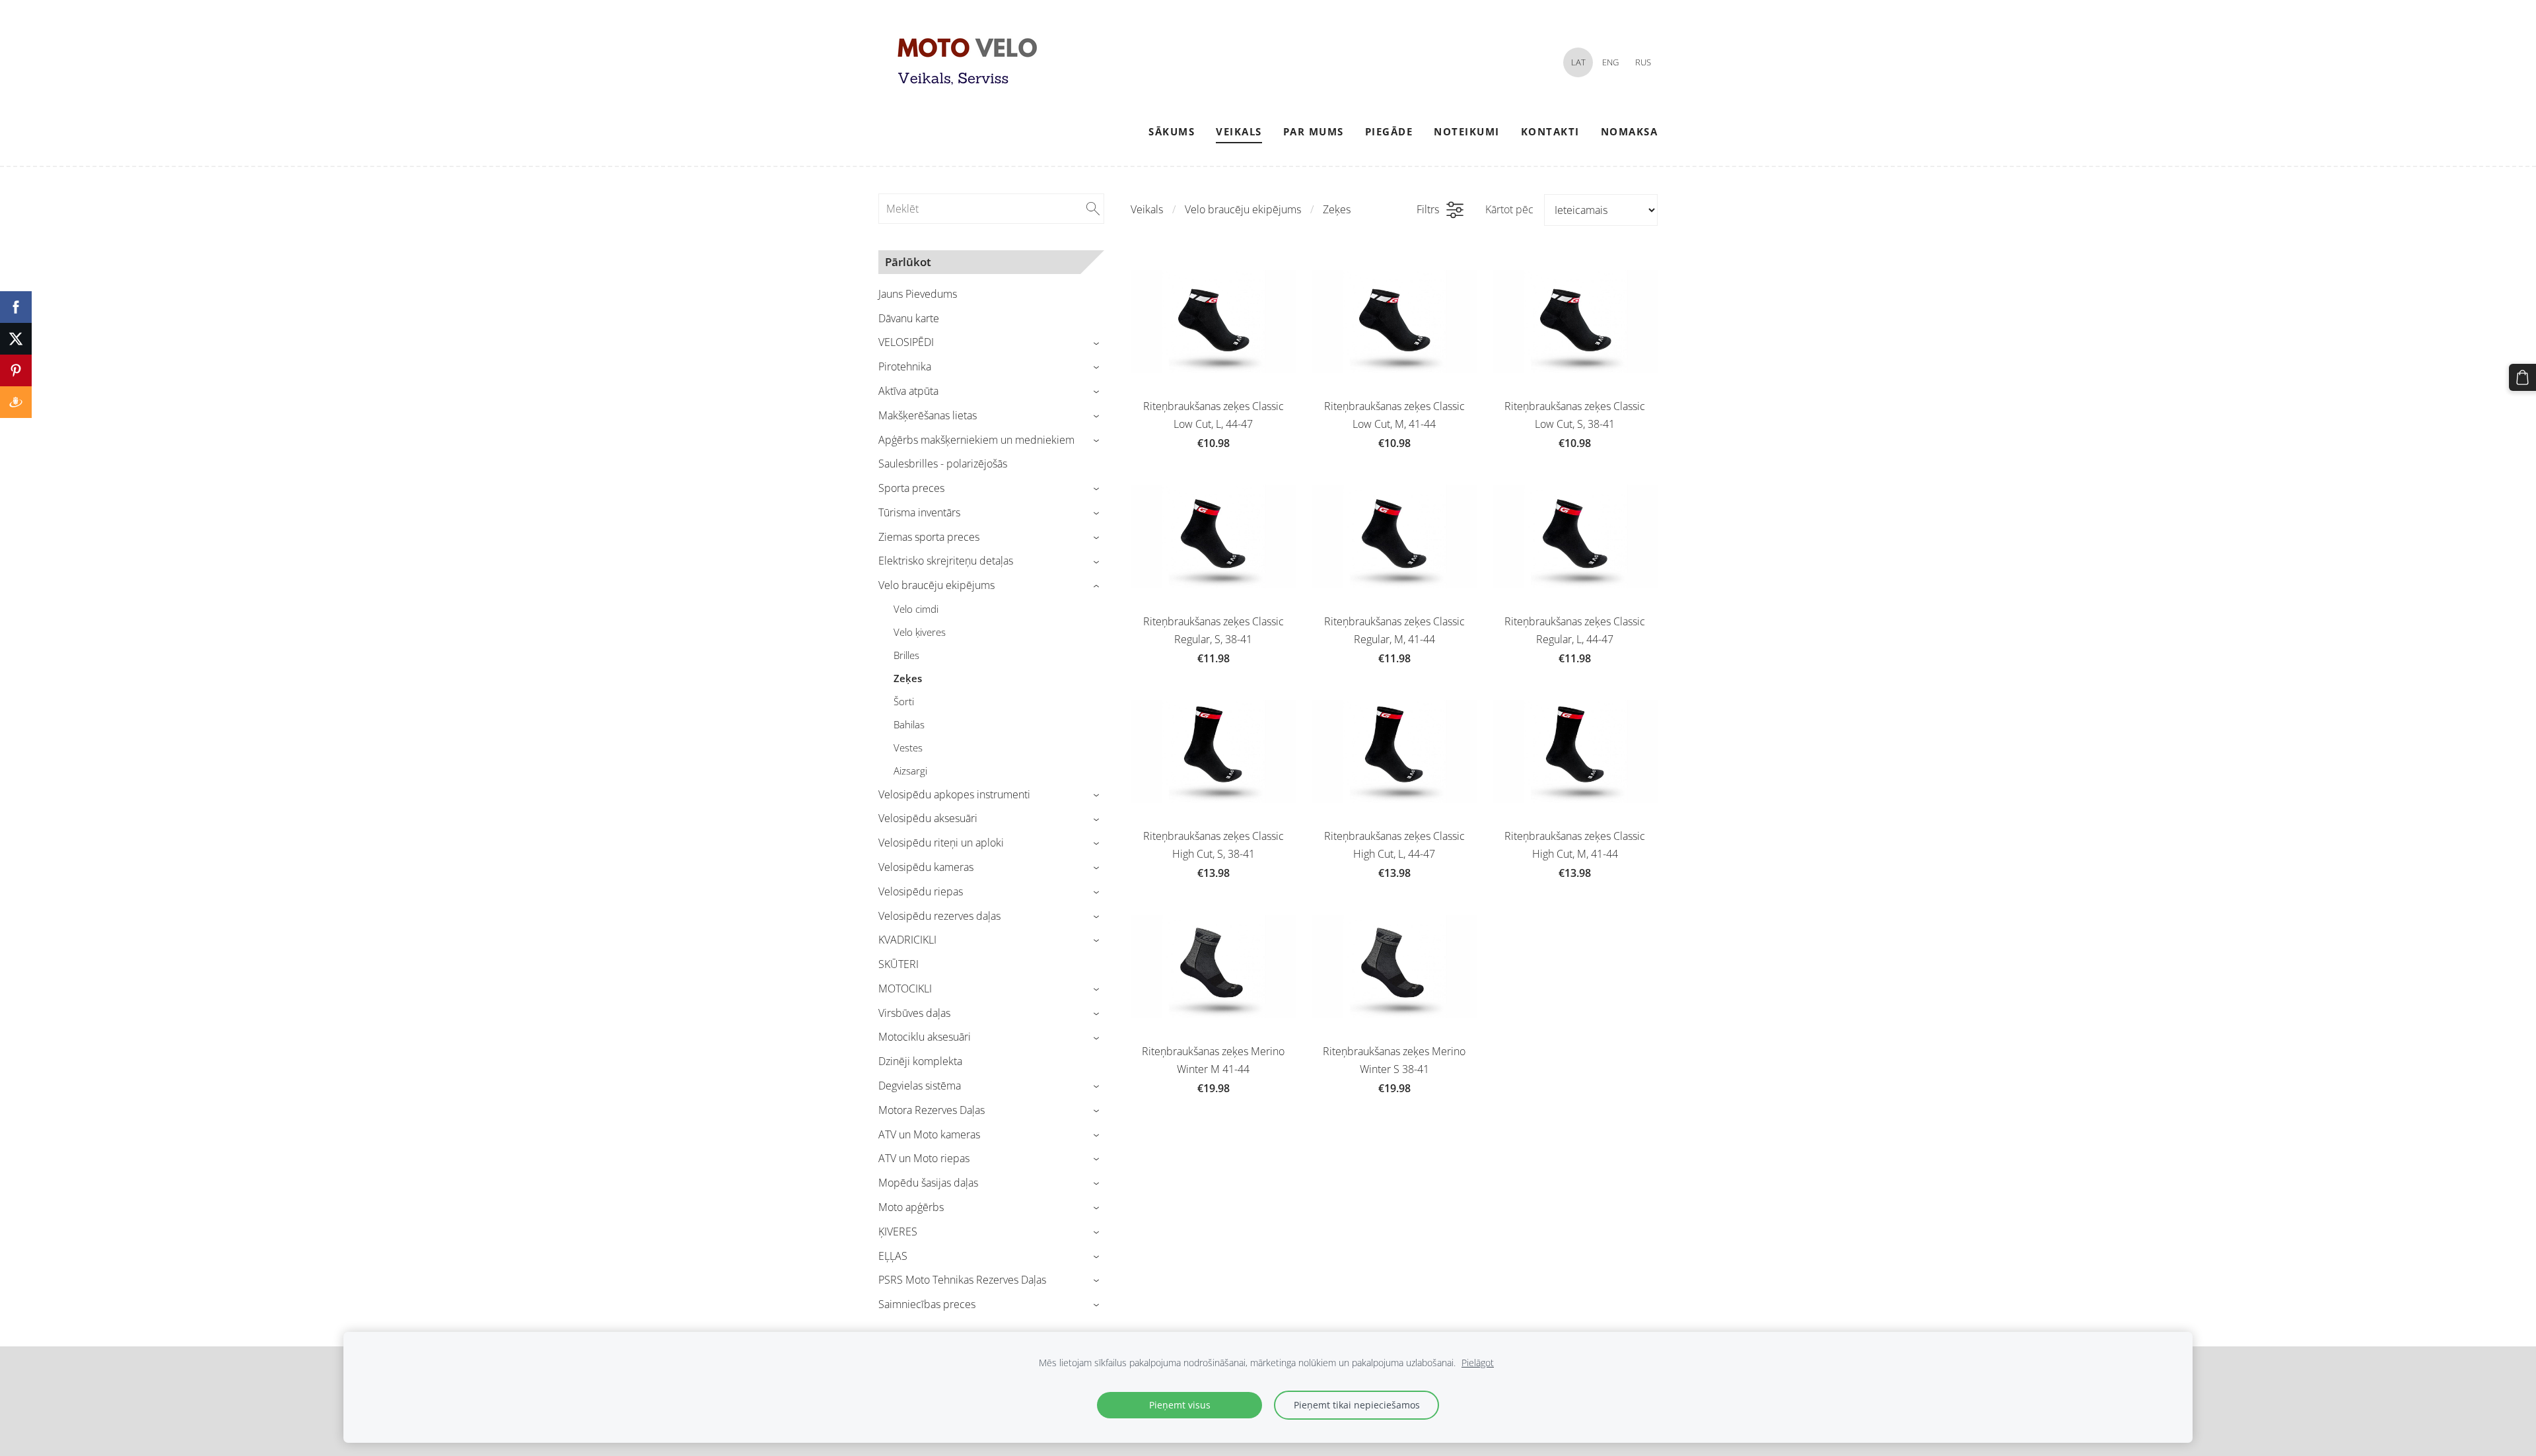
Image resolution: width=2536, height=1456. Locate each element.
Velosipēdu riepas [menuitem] (921, 891)
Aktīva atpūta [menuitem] (908, 391)
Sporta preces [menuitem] (911, 488)
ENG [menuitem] (1610, 62)
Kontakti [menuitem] (1550, 131)
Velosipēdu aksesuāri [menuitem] (928, 818)
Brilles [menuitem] (906, 655)
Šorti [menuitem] (904, 701)
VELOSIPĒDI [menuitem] (906, 342)
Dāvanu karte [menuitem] (909, 318)
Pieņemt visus (1180, 1405)
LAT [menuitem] (1578, 62)
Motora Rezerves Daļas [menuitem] (932, 1110)
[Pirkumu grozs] (2522, 377)
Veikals (1147, 209)
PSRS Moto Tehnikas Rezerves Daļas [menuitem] (962, 1280)
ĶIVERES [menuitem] (898, 1231)
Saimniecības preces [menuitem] (927, 1304)
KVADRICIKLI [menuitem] (907, 940)
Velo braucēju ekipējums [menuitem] (936, 585)
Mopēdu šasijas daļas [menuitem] (928, 1183)
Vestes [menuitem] (908, 747)
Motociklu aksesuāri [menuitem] (925, 1037)
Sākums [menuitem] (1172, 131)
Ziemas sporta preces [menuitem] (929, 537)
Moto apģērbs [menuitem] (911, 1207)
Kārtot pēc (1509, 209)
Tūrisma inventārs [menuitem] (919, 512)
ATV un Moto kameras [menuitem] (929, 1134)
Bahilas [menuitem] (909, 724)
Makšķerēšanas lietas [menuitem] (928, 415)
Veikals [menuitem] (1239, 131)
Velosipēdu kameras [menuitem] (926, 867)
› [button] (1098, 343)
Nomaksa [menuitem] (1630, 131)
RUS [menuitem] (1643, 62)
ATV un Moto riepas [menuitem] (924, 1158)
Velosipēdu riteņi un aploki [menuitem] (941, 843)
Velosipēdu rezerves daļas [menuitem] (939, 916)
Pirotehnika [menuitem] (905, 366)
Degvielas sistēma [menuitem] (920, 1086)
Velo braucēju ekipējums (1243, 209)
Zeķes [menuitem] (908, 678)
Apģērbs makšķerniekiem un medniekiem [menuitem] (976, 440)
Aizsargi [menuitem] (910, 771)
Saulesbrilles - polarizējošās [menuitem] (943, 464)
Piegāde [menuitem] (1389, 131)
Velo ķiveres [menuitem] (920, 632)
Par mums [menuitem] (1314, 131)
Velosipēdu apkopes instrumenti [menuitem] (954, 794)
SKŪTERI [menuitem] (898, 964)
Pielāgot (1478, 1363)
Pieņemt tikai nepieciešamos (1357, 1405)
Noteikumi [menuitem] (1467, 131)
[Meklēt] (1093, 209)
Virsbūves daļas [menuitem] (914, 1013)
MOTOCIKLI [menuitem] (905, 988)
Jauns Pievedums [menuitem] (918, 294)
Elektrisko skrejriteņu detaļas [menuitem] (946, 561)
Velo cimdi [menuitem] (916, 609)
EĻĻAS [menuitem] (893, 1256)
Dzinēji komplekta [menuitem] (920, 1061)
